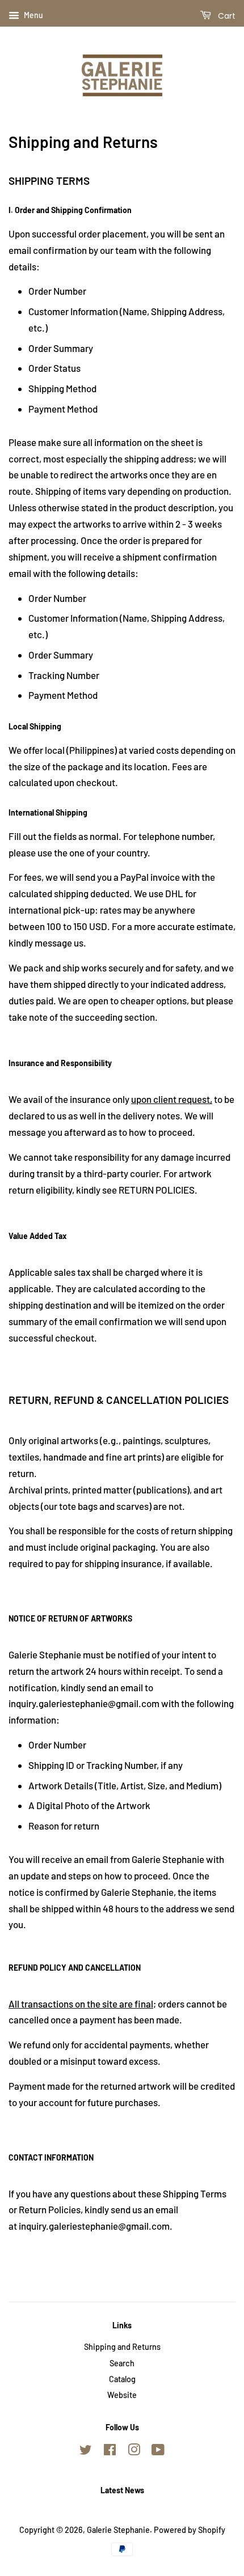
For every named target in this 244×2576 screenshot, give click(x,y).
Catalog (122, 2379)
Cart (226, 16)
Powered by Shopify (190, 2530)
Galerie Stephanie (118, 2530)
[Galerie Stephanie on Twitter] (86, 2452)
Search (122, 2363)
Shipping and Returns (122, 2347)
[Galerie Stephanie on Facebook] (110, 2452)
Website (122, 2395)
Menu (33, 15)
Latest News (122, 2490)
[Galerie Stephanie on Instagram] (134, 2452)
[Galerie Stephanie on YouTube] (158, 2452)
